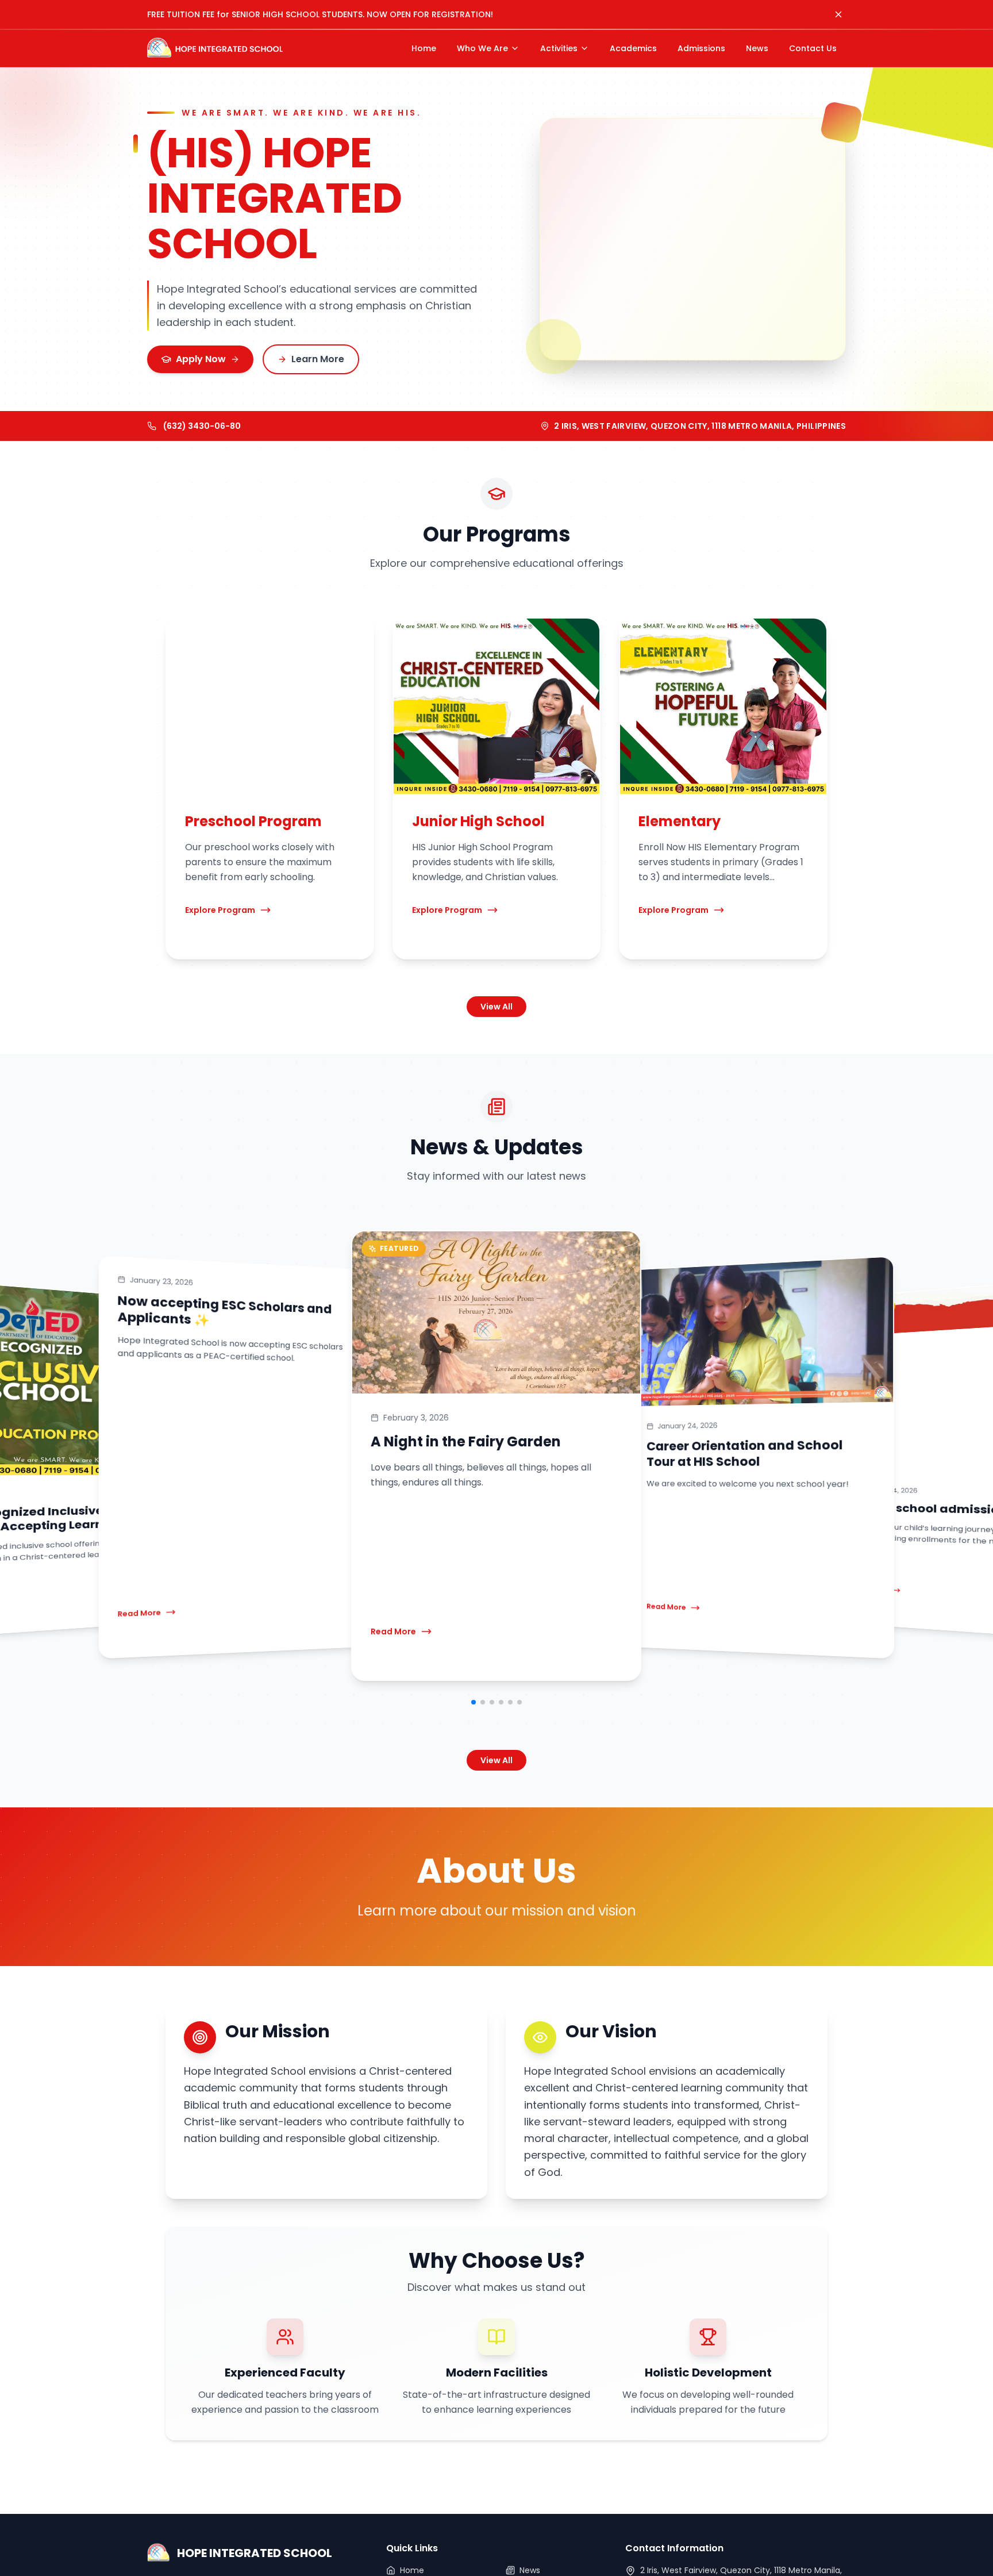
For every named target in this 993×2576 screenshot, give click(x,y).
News (530, 2570)
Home (412, 2570)
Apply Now (201, 359)
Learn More (318, 359)
